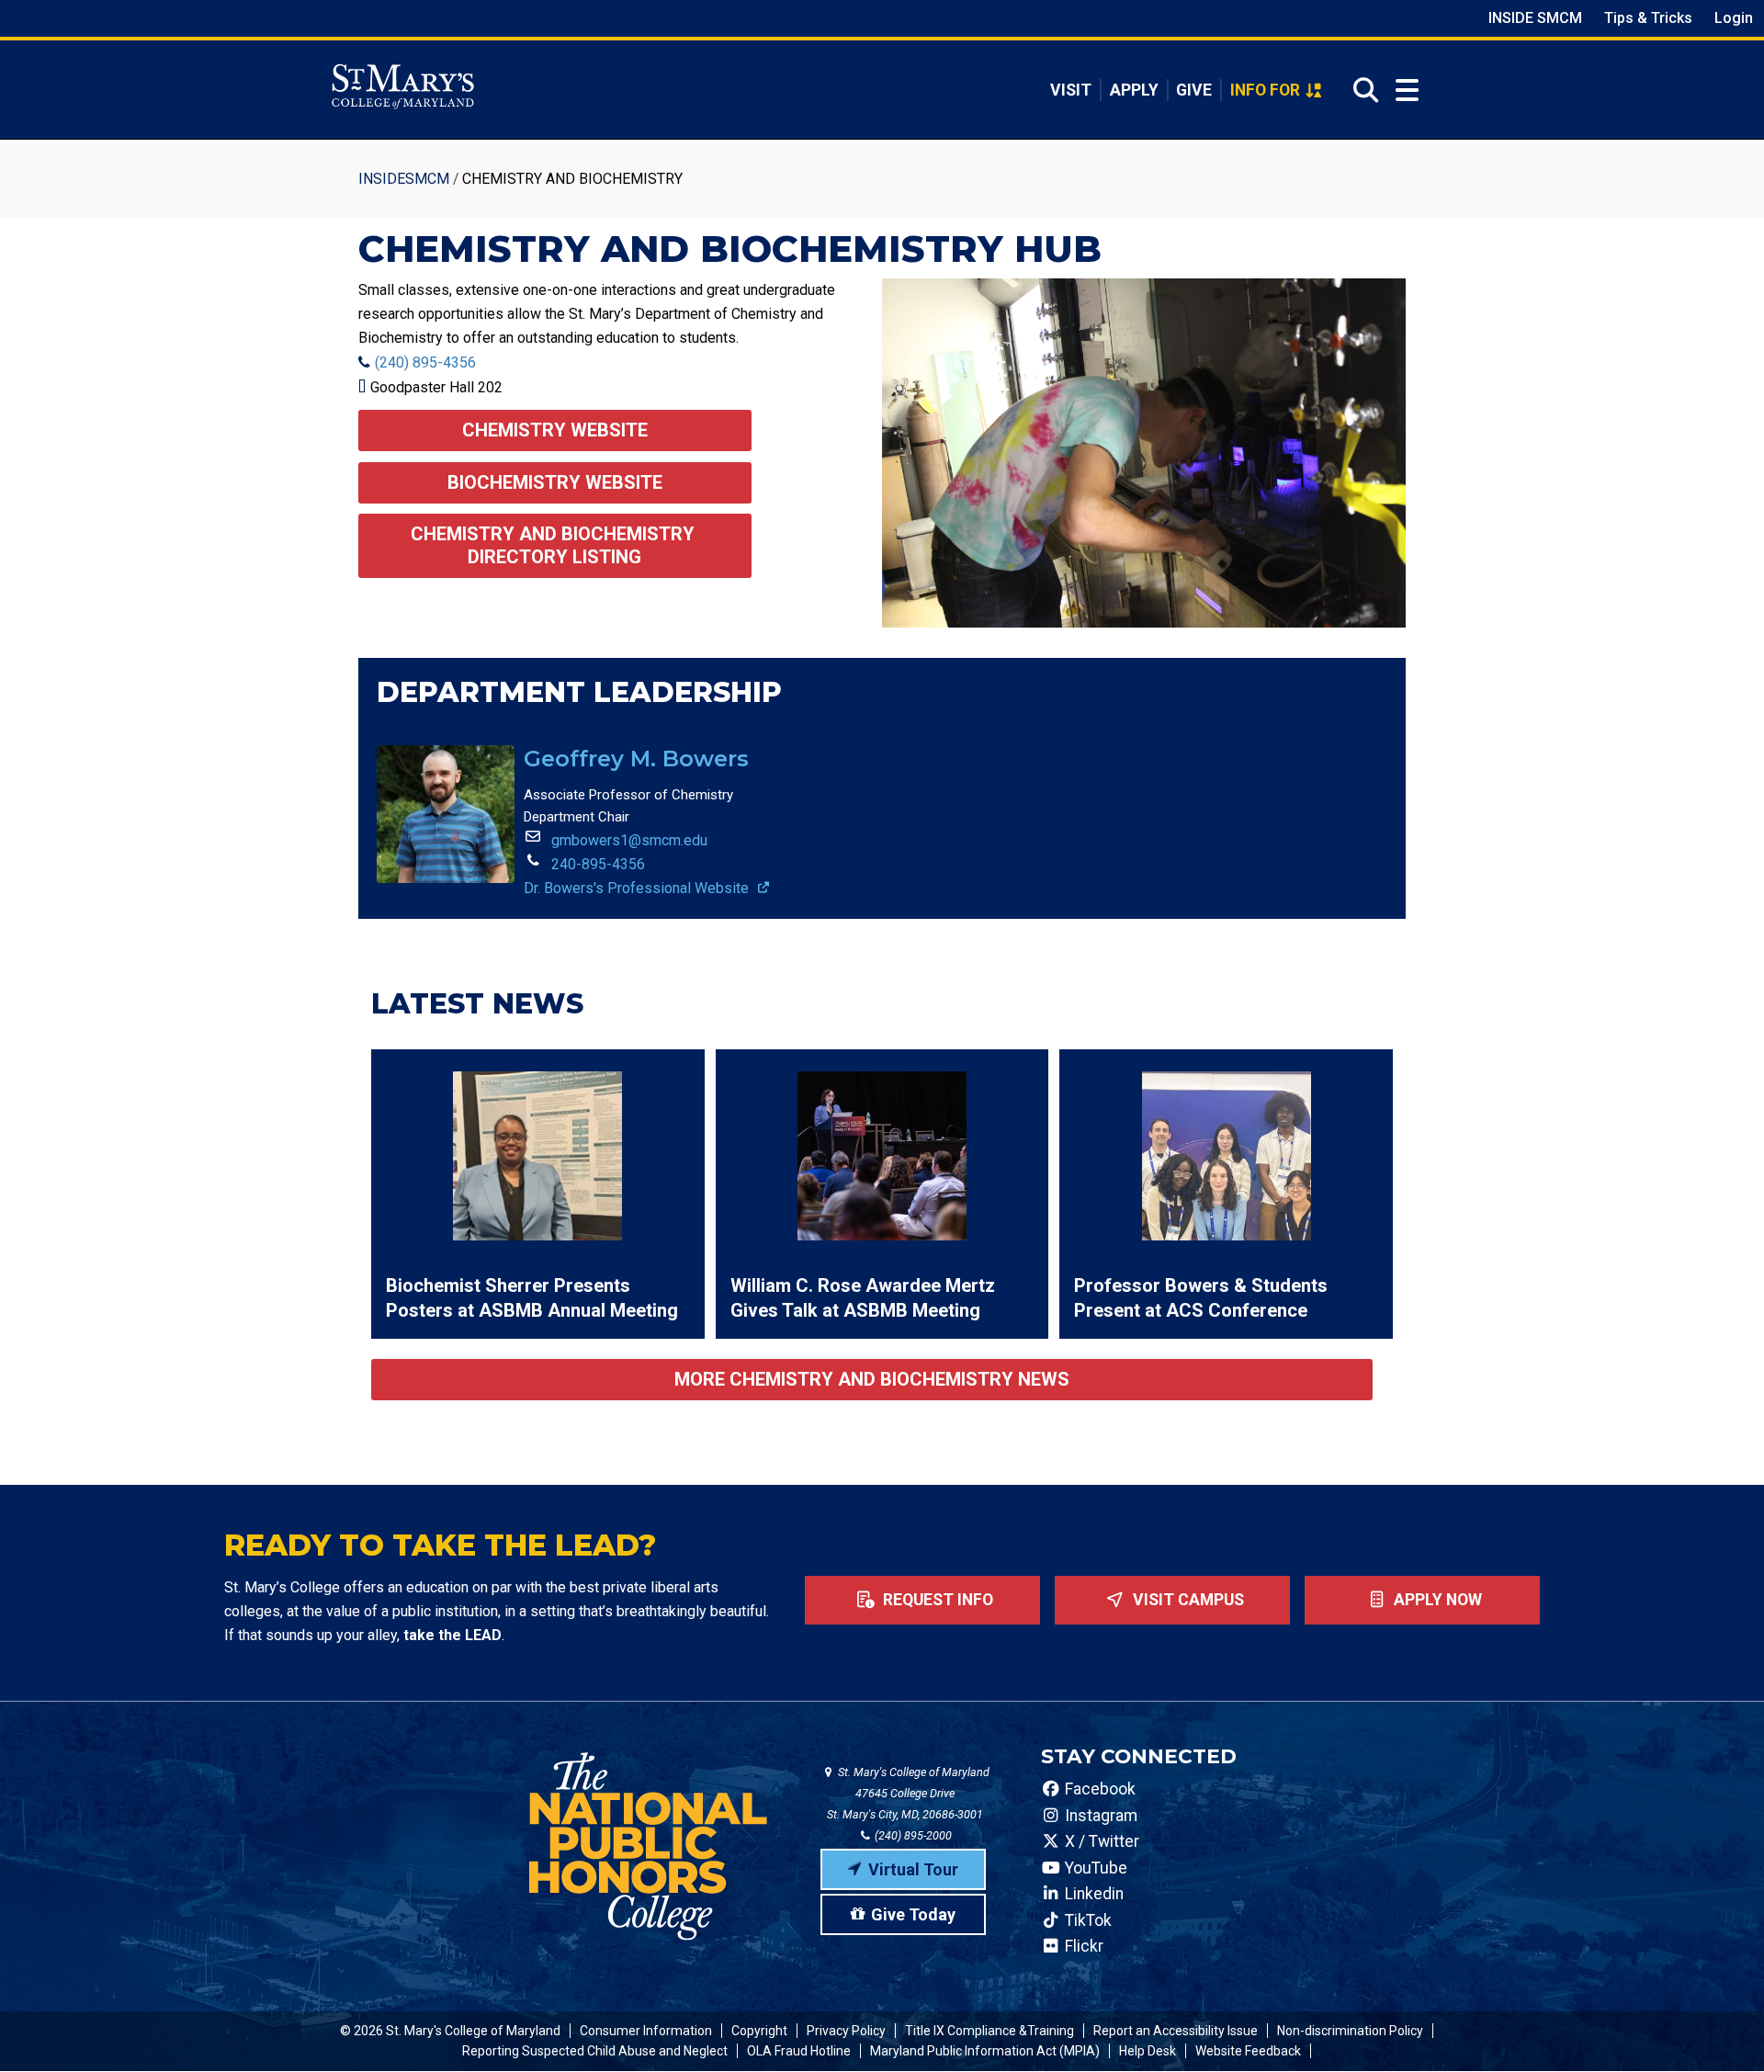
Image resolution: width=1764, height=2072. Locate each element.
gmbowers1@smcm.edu (629, 840)
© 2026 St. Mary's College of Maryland (450, 2031)
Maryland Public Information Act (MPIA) (985, 2051)
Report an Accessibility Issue (1176, 2031)
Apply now (1436, 1600)
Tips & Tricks (1648, 18)
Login (1734, 18)
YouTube (1094, 1868)
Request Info (936, 1600)
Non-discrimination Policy (1350, 2031)
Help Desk (1148, 2051)
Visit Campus (1187, 1600)
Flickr (1082, 1946)
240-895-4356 (598, 864)
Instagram (1099, 1816)
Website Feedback (1248, 2051)
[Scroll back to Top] (1720, 2028)
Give (1194, 90)
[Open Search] (1360, 90)
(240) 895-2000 (912, 1835)
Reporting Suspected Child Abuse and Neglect (595, 2051)
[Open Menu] (1407, 91)
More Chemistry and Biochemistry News (872, 1379)
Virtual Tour (913, 1869)
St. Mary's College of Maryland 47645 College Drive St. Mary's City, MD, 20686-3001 (908, 1793)
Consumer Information (646, 2031)
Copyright (759, 2031)
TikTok (1086, 1920)
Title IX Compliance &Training (989, 2031)
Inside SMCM (1535, 18)
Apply (1134, 90)
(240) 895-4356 (425, 362)
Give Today (913, 1914)
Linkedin (1092, 1894)
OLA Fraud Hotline (799, 2051)
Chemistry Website (555, 430)
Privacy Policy (846, 2031)
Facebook (1098, 1789)
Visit (1071, 90)
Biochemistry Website (555, 482)
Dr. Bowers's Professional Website (638, 888)
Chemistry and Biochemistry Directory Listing (555, 545)
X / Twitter (1100, 1841)
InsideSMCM (404, 179)
